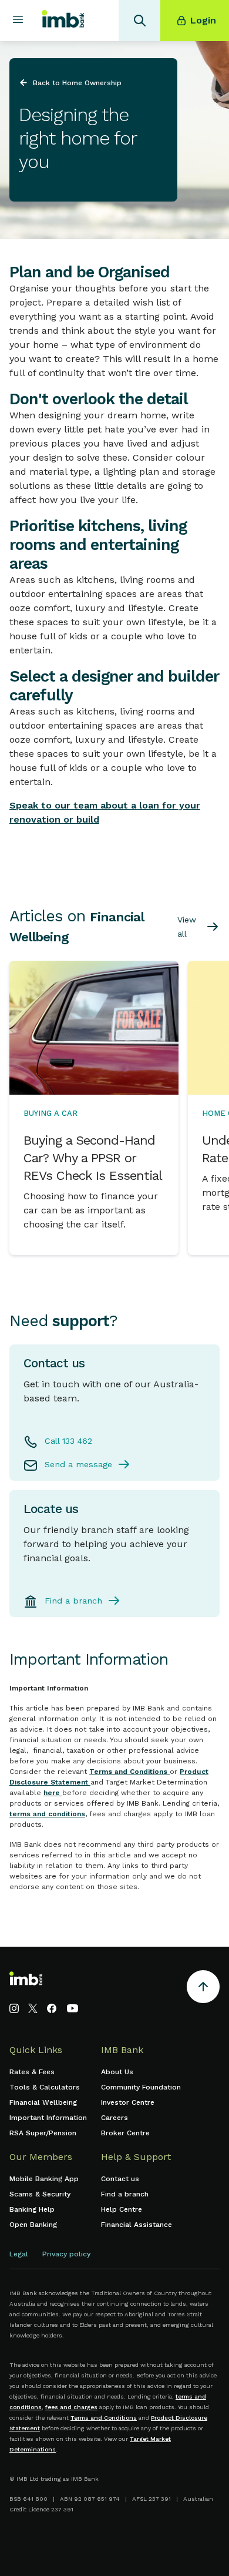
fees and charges (71, 2407)
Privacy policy (66, 2254)
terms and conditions (47, 1814)
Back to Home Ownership (77, 83)
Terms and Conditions (129, 1772)
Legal (19, 2254)
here (53, 1793)
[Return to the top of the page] (203, 1989)
